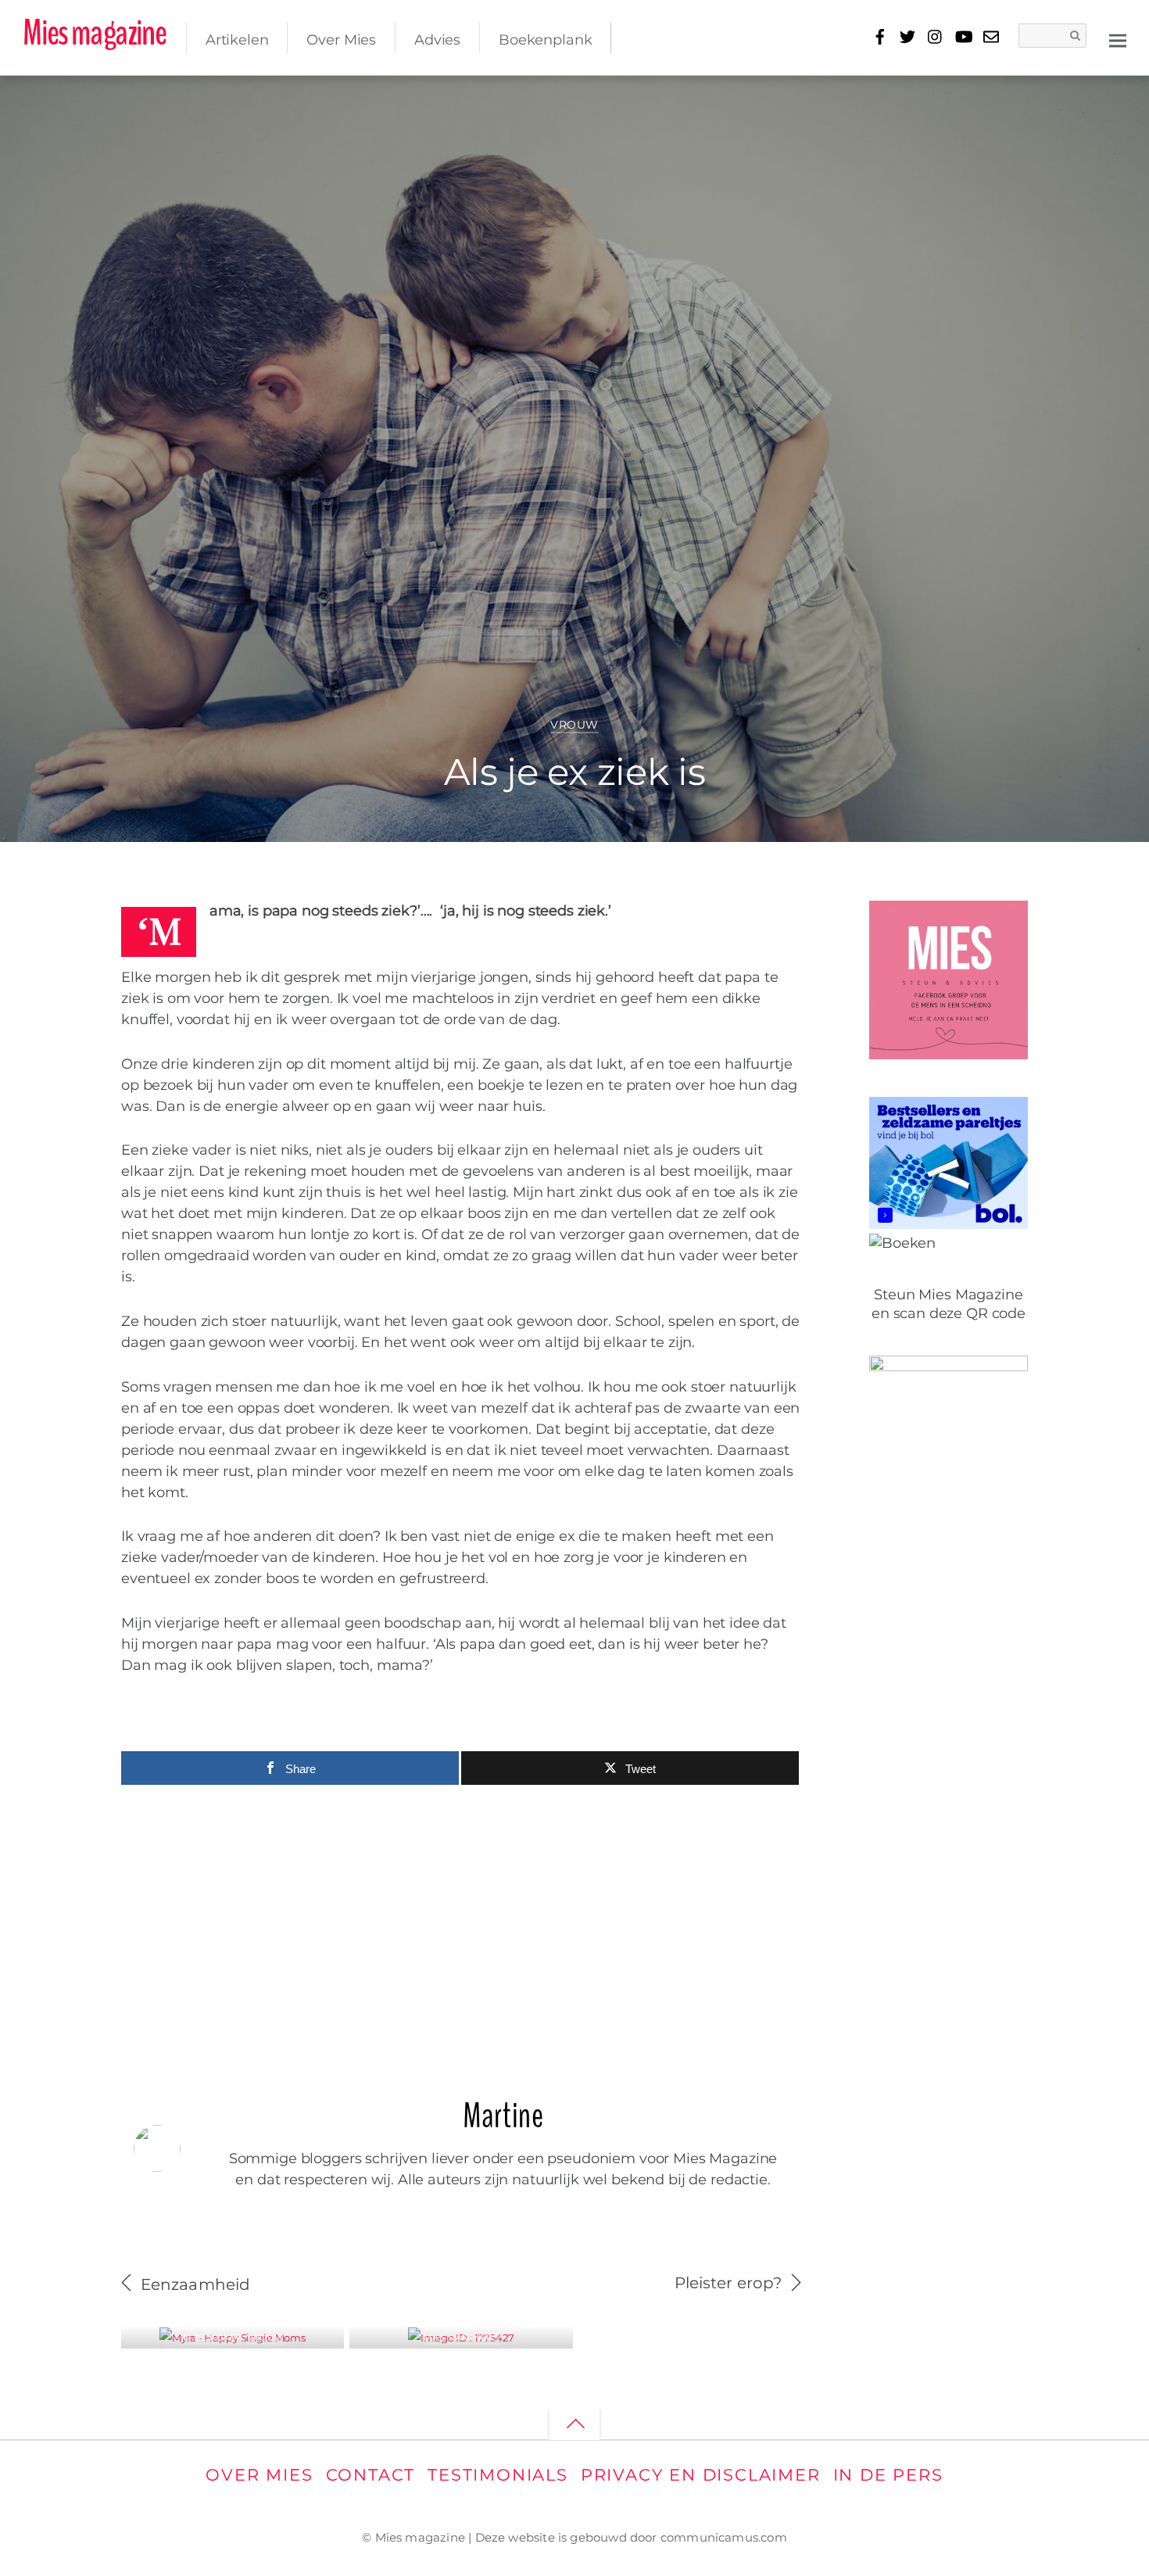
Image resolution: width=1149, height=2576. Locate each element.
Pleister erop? (728, 2283)
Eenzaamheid (195, 2284)
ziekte (1078, 97)
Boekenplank (545, 40)
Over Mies (341, 40)
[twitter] (908, 34)
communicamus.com (724, 2537)
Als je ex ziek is (574, 772)
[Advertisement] (461, 1933)
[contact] (991, 34)
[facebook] (880, 34)
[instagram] (935, 34)
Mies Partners (461, 2338)
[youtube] (963, 34)
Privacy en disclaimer (701, 2475)
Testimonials (498, 2475)
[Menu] (1118, 39)
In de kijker (212, 2338)
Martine (82, 102)
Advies (437, 40)
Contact (371, 2475)
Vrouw (574, 725)
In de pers (888, 2475)
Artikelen (237, 40)
